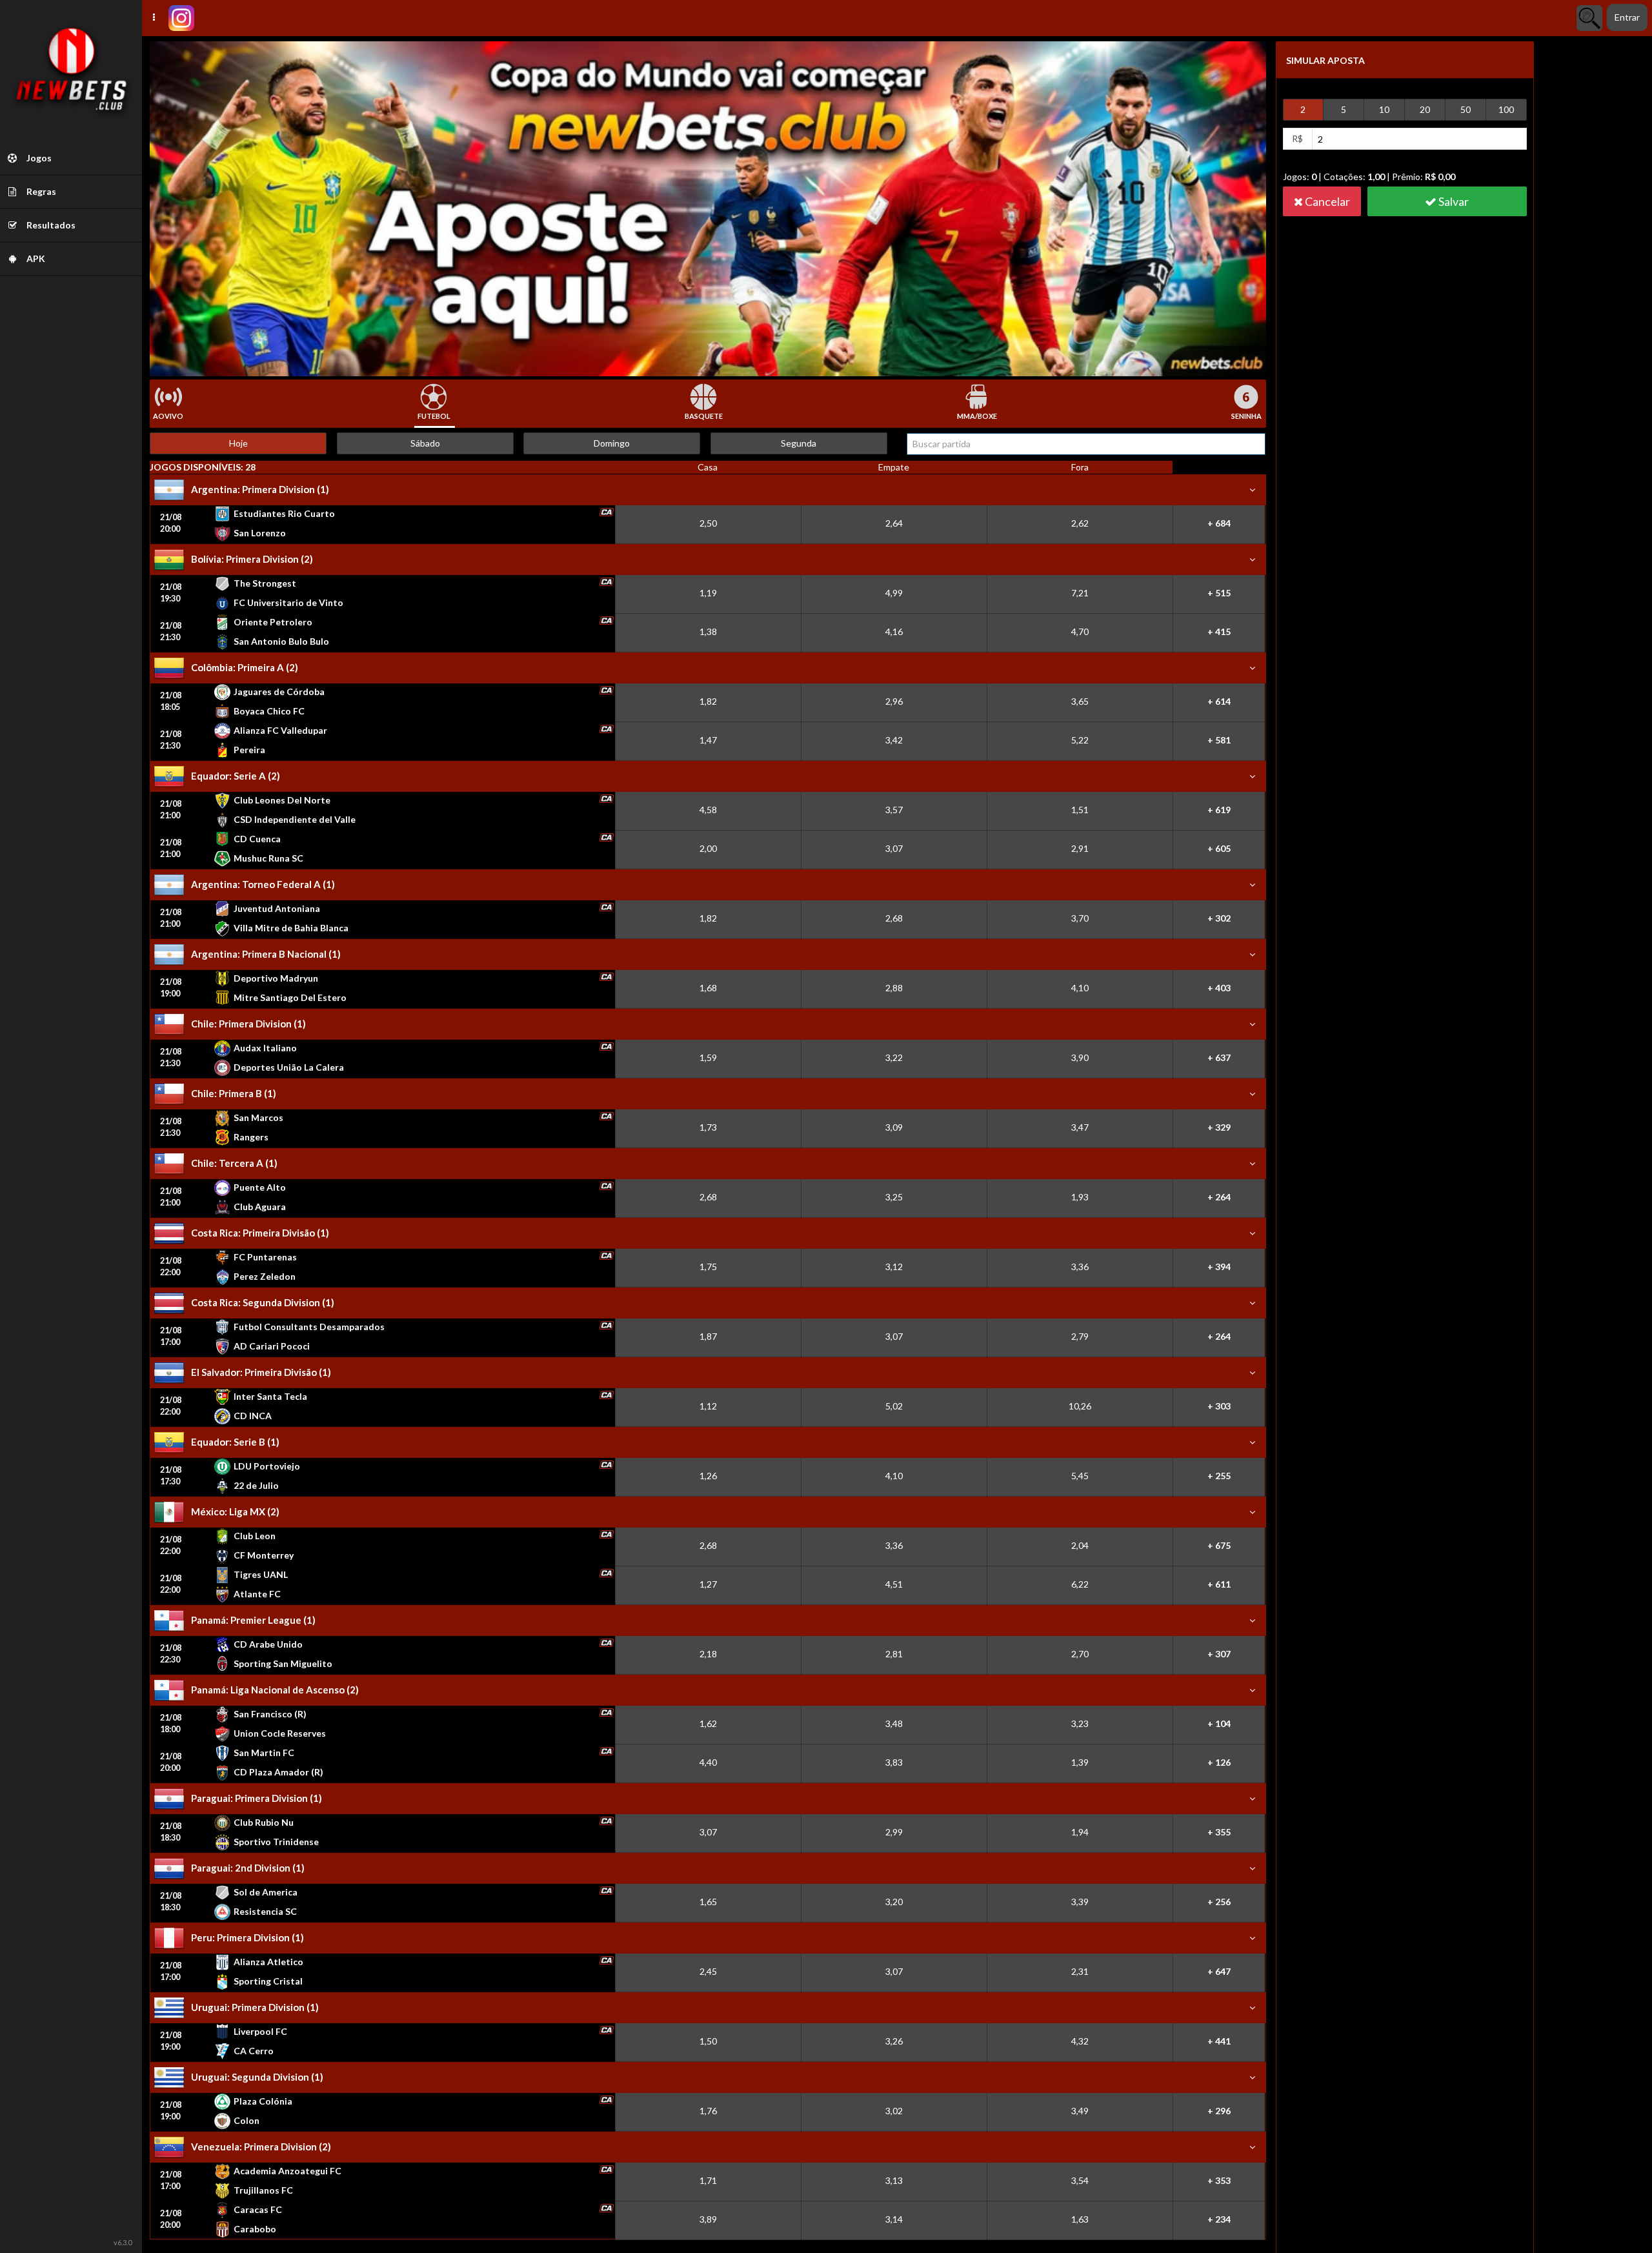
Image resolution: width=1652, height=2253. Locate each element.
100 (1506, 109)
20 (1425, 109)
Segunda (799, 443)
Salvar (1453, 201)
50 (1466, 109)
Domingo (612, 443)
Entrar (1627, 17)
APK (35, 258)
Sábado (425, 443)
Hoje (238, 443)
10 (1384, 109)
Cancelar (1326, 201)
